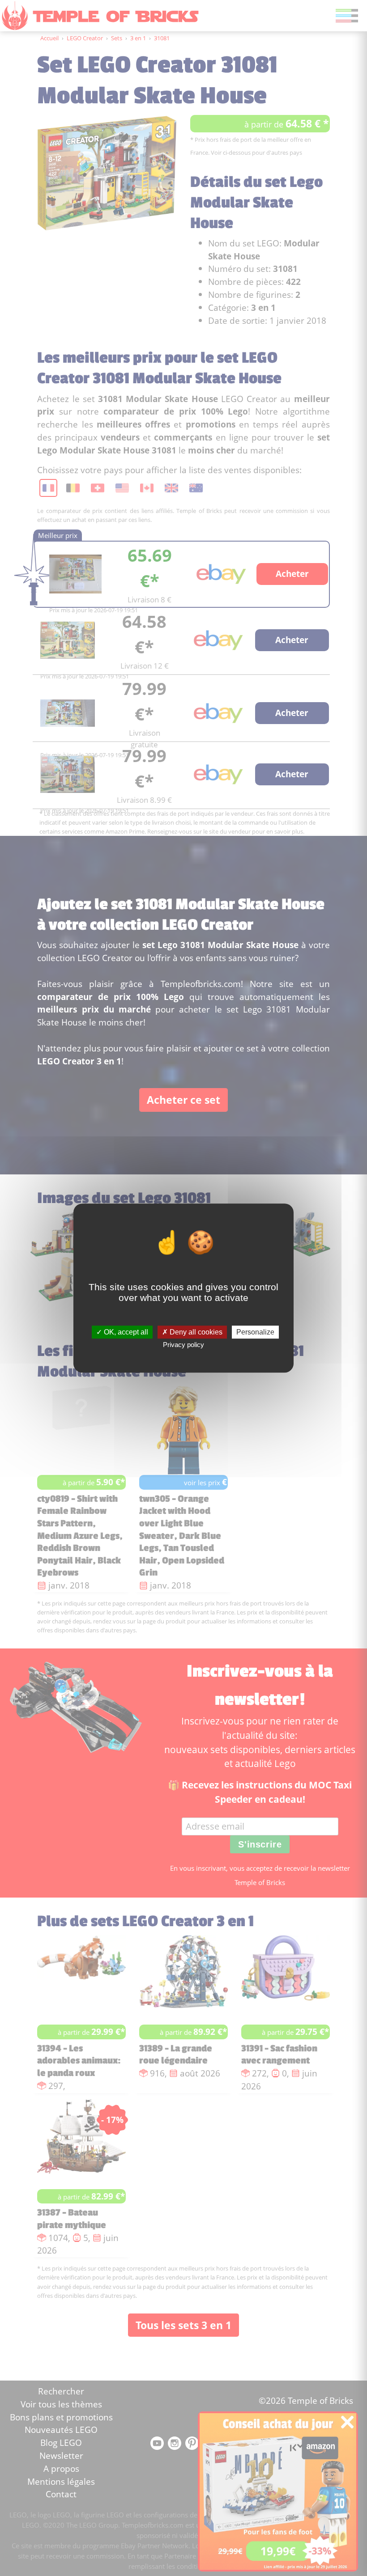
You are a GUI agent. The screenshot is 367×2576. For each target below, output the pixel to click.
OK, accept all (125, 1332)
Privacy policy (183, 1345)
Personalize (255, 1332)
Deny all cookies (195, 1332)
